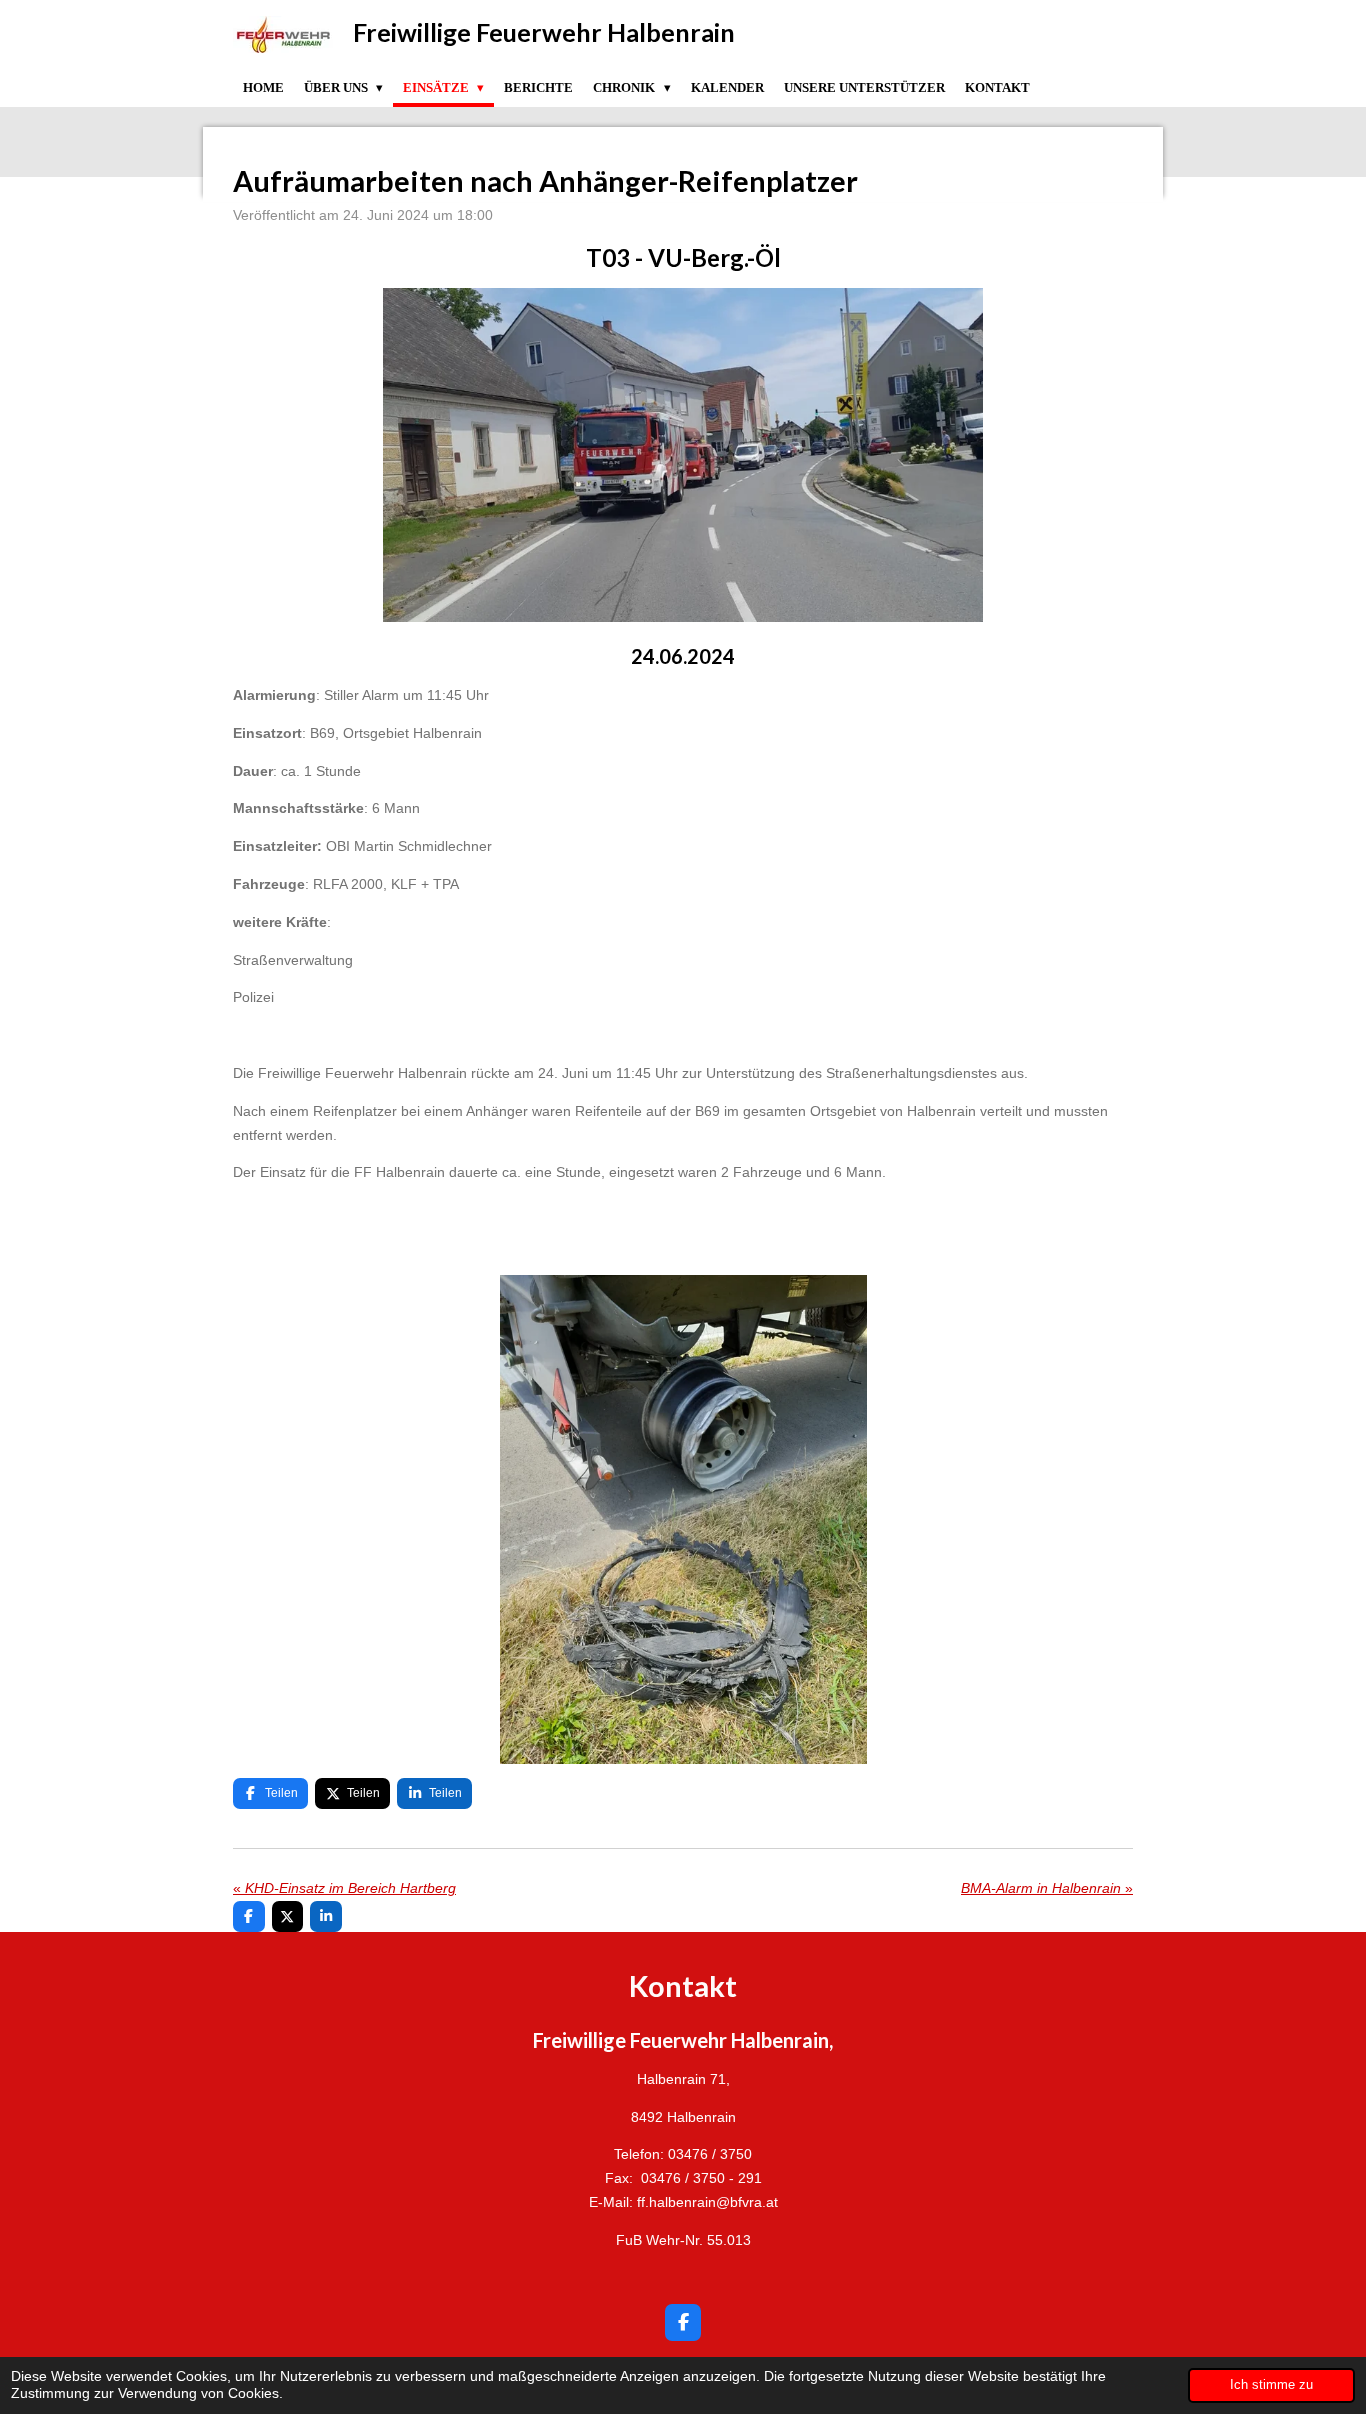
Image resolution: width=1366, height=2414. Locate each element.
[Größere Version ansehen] (683, 455)
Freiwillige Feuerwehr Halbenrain (544, 32)
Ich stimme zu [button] (1271, 2385)
